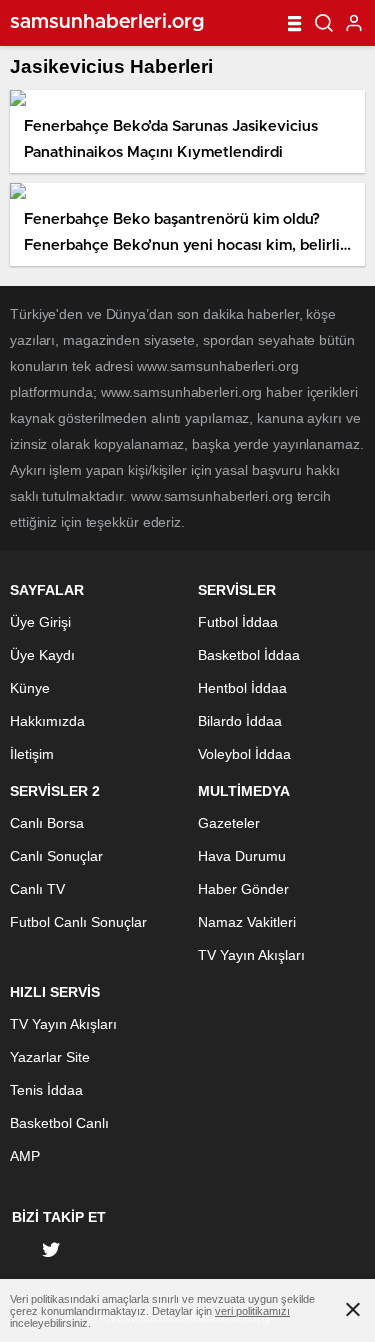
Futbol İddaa (238, 622)
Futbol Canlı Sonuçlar (78, 922)
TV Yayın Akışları (251, 955)
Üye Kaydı (42, 655)
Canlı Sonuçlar (56, 856)
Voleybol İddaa (244, 754)
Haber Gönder (243, 889)
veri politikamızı (252, 1311)
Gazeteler (229, 823)
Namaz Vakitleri (247, 922)
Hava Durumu (242, 856)
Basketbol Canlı (59, 1123)
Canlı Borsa (47, 823)
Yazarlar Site (50, 1057)
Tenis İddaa (46, 1090)
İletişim (32, 754)
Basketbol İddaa (249, 655)
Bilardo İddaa (240, 721)
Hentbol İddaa (242, 688)
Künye (30, 688)
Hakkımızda (47, 721)
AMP (25, 1156)
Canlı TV (37, 889)
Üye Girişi (40, 622)
